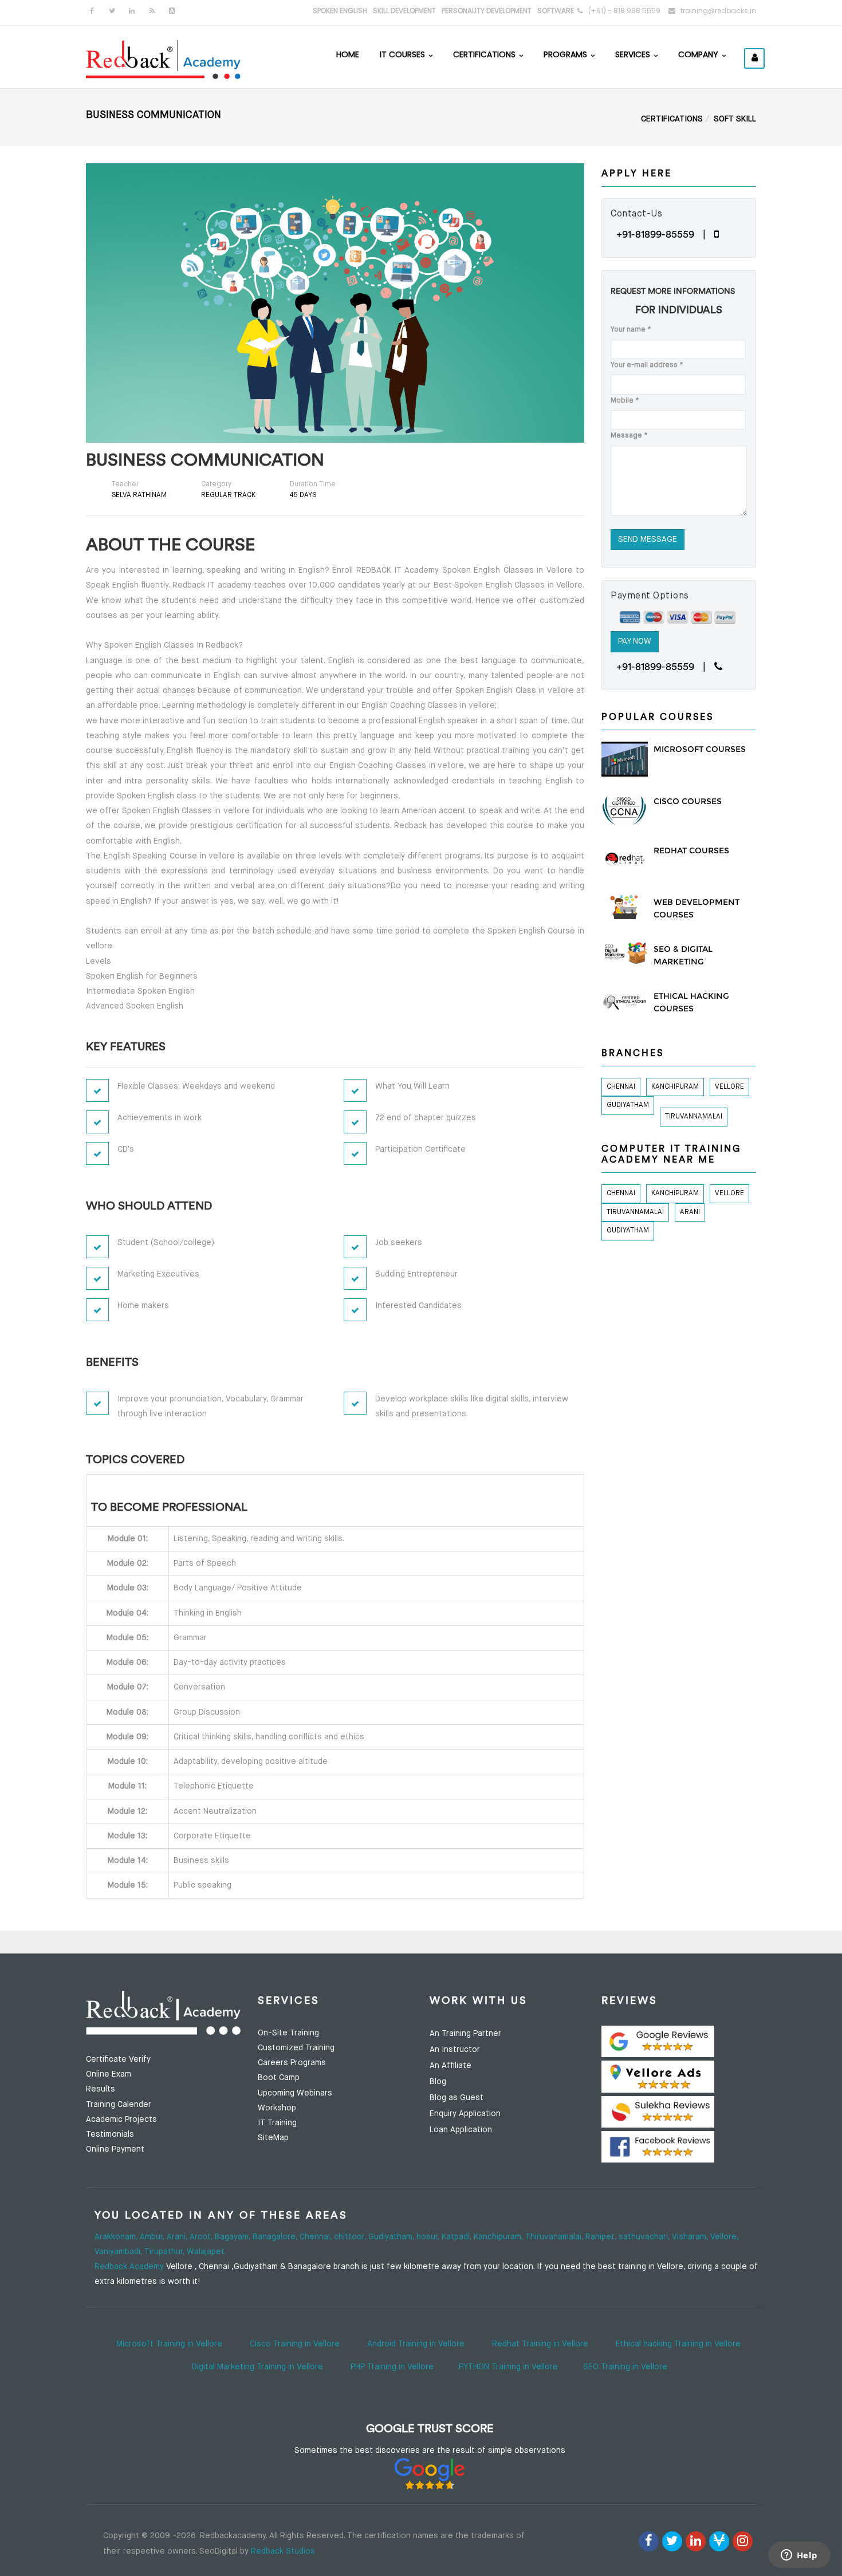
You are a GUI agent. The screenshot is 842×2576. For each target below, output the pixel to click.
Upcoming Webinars (295, 2093)
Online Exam (109, 2074)
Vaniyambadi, (119, 2252)
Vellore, (724, 2237)
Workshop (277, 2108)
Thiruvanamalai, (555, 2237)
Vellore (729, 1087)
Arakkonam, (117, 2237)
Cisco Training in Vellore (295, 2344)
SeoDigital (219, 2551)
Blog (438, 2082)
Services (634, 54)
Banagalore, (276, 2237)
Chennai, (317, 2237)
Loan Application (461, 2130)
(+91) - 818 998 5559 (624, 11)
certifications (672, 119)
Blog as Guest (457, 2098)
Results (101, 2089)
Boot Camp (279, 2078)
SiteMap (273, 2138)
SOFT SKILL (735, 119)
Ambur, (153, 2237)
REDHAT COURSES (691, 850)
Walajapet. (206, 2252)
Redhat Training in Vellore (540, 2344)
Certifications (485, 54)
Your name (631, 330)
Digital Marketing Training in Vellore (257, 2367)
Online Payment (115, 2149)
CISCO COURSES (688, 801)
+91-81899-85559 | (665, 234)
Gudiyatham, (392, 2237)
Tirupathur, (166, 2252)
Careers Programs (292, 2063)
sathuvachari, (645, 2237)
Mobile (625, 401)
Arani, (178, 2237)
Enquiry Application (465, 2114)
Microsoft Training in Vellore (169, 2344)
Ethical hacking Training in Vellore (678, 2344)
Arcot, (202, 2237)
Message (629, 436)
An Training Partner (465, 2034)
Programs (566, 54)
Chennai (621, 1087)
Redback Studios (283, 2551)
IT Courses (404, 54)
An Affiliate (450, 2066)
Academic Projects (121, 2120)
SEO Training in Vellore (625, 2367)
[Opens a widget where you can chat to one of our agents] (799, 2556)
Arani (690, 1212)
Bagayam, (234, 2237)
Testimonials (110, 2134)
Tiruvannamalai (694, 1117)
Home (348, 54)
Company (699, 54)
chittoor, (351, 2237)
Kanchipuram (675, 1087)
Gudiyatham (628, 1105)
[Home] (163, 58)
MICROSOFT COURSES (700, 749)
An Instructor (455, 2050)
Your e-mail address (647, 365)
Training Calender (119, 2105)
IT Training (277, 2123)
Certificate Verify (118, 2059)
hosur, (429, 2237)
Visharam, (691, 2237)
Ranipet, (602, 2237)
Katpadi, (458, 2237)
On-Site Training (288, 2033)
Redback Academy (129, 2267)
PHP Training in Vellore (392, 2367)
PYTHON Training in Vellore (508, 2367)
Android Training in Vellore (416, 2344)
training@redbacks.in (718, 11)
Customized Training (296, 2048)
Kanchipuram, (499, 2237)
